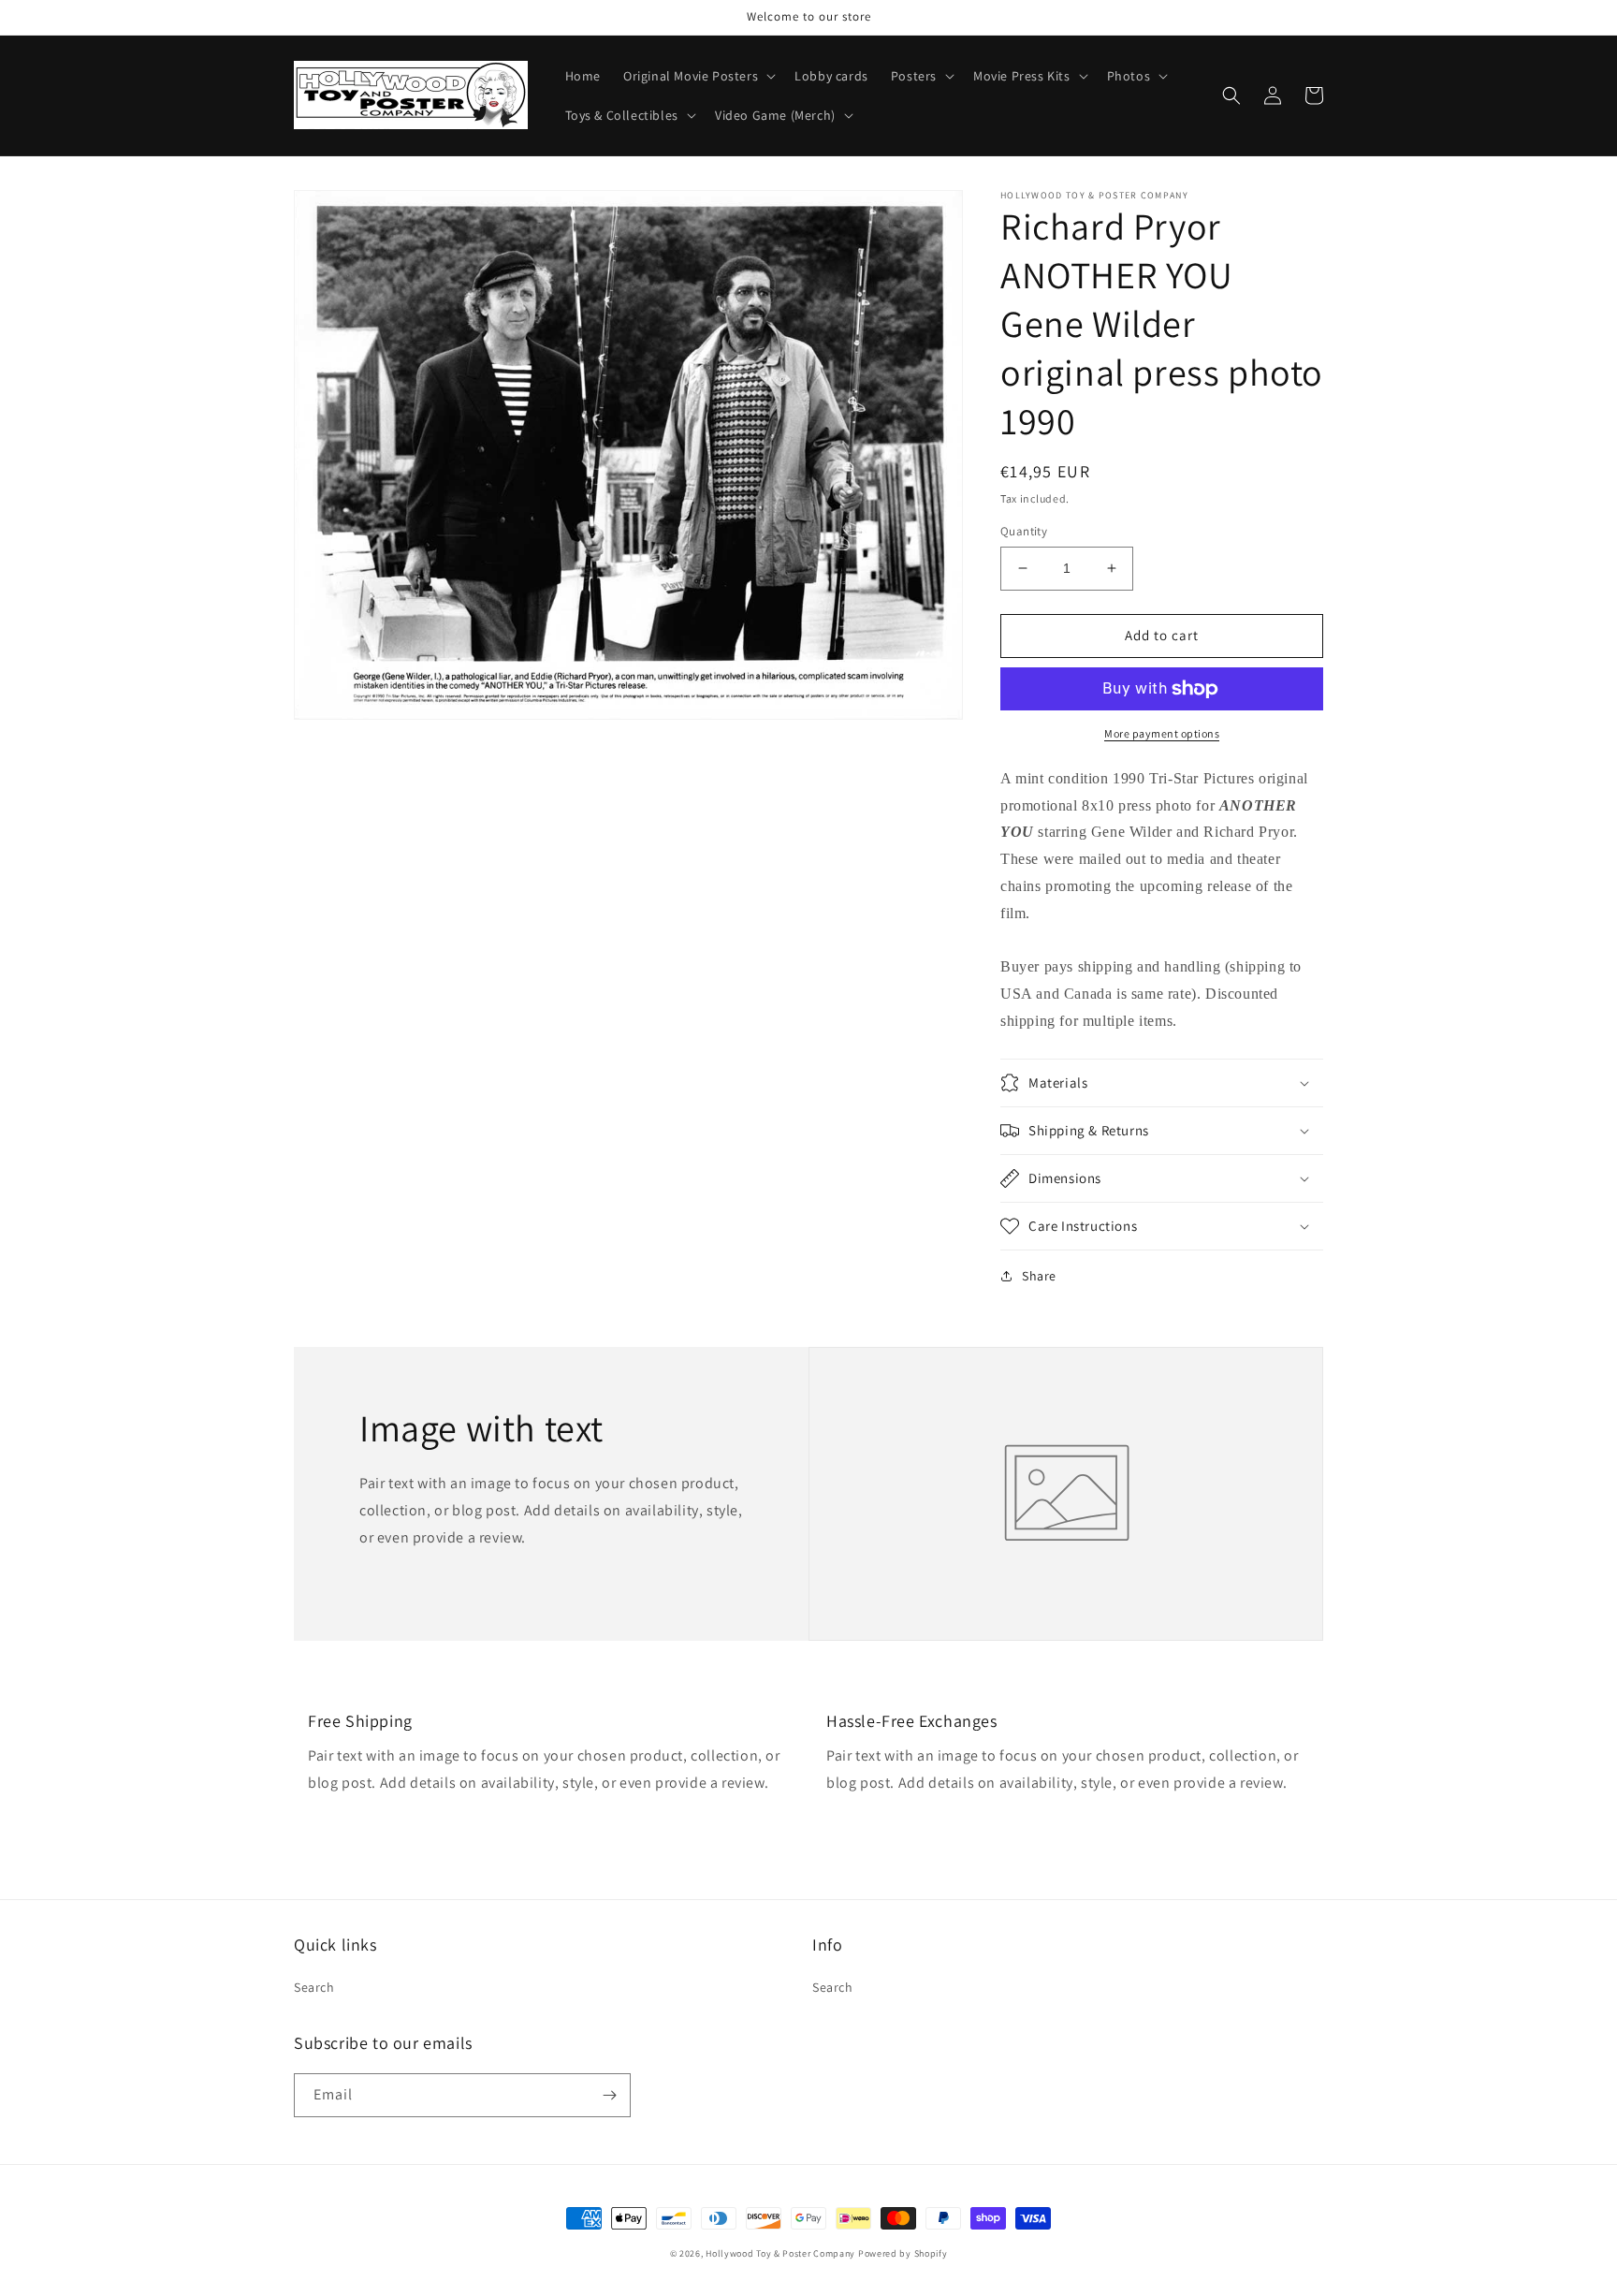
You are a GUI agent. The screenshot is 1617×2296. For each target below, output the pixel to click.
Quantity (1024, 531)
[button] (698, 76)
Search (314, 1987)
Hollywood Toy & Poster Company (780, 2253)
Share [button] (1039, 1276)
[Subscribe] (609, 2095)
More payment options (1162, 733)
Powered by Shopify (903, 2253)
